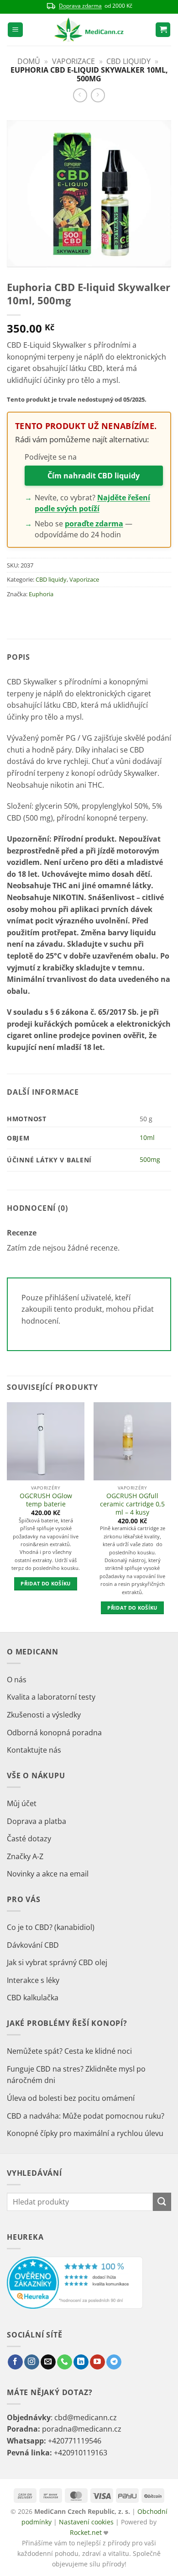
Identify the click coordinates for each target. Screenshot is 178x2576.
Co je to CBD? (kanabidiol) (51, 1927)
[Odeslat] (162, 2202)
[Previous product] (98, 95)
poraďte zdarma (94, 524)
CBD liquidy (128, 61)
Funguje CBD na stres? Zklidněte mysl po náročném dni (76, 2075)
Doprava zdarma (80, 6)
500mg (150, 1159)
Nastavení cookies (86, 2522)
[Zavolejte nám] (65, 2362)
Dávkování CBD (33, 1945)
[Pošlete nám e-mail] (48, 2362)
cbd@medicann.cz (86, 2417)
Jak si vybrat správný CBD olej (57, 1962)
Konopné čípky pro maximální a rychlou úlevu (85, 2133)
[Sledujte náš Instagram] (32, 2362)
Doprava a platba (37, 1821)
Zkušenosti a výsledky (44, 1715)
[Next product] (80, 95)
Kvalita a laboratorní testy (51, 1697)
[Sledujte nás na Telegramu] (114, 2362)
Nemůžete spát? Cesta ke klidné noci (69, 2051)
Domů (29, 61)
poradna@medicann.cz (82, 2429)
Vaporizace (73, 61)
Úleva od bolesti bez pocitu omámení (71, 2098)
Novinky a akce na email (48, 1874)
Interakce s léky (33, 1980)
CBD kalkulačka (33, 1998)
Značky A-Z (25, 1856)
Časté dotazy (29, 1839)
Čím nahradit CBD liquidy (94, 476)
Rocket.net (87, 2532)
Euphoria (41, 594)
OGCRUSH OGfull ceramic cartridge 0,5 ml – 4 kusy (132, 1504)
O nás (17, 1680)
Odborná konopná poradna (54, 1733)
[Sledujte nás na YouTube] (97, 2362)
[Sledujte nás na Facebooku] (15, 2362)
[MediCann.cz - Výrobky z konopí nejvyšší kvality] (89, 30)
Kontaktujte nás (34, 1750)
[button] (15, 30)
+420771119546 (75, 2441)
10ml (147, 1137)
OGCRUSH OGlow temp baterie (46, 1500)
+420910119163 (81, 2453)
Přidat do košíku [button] (45, 1583)
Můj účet (22, 1803)
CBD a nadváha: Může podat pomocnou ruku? (86, 2116)
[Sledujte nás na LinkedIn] (81, 2362)
